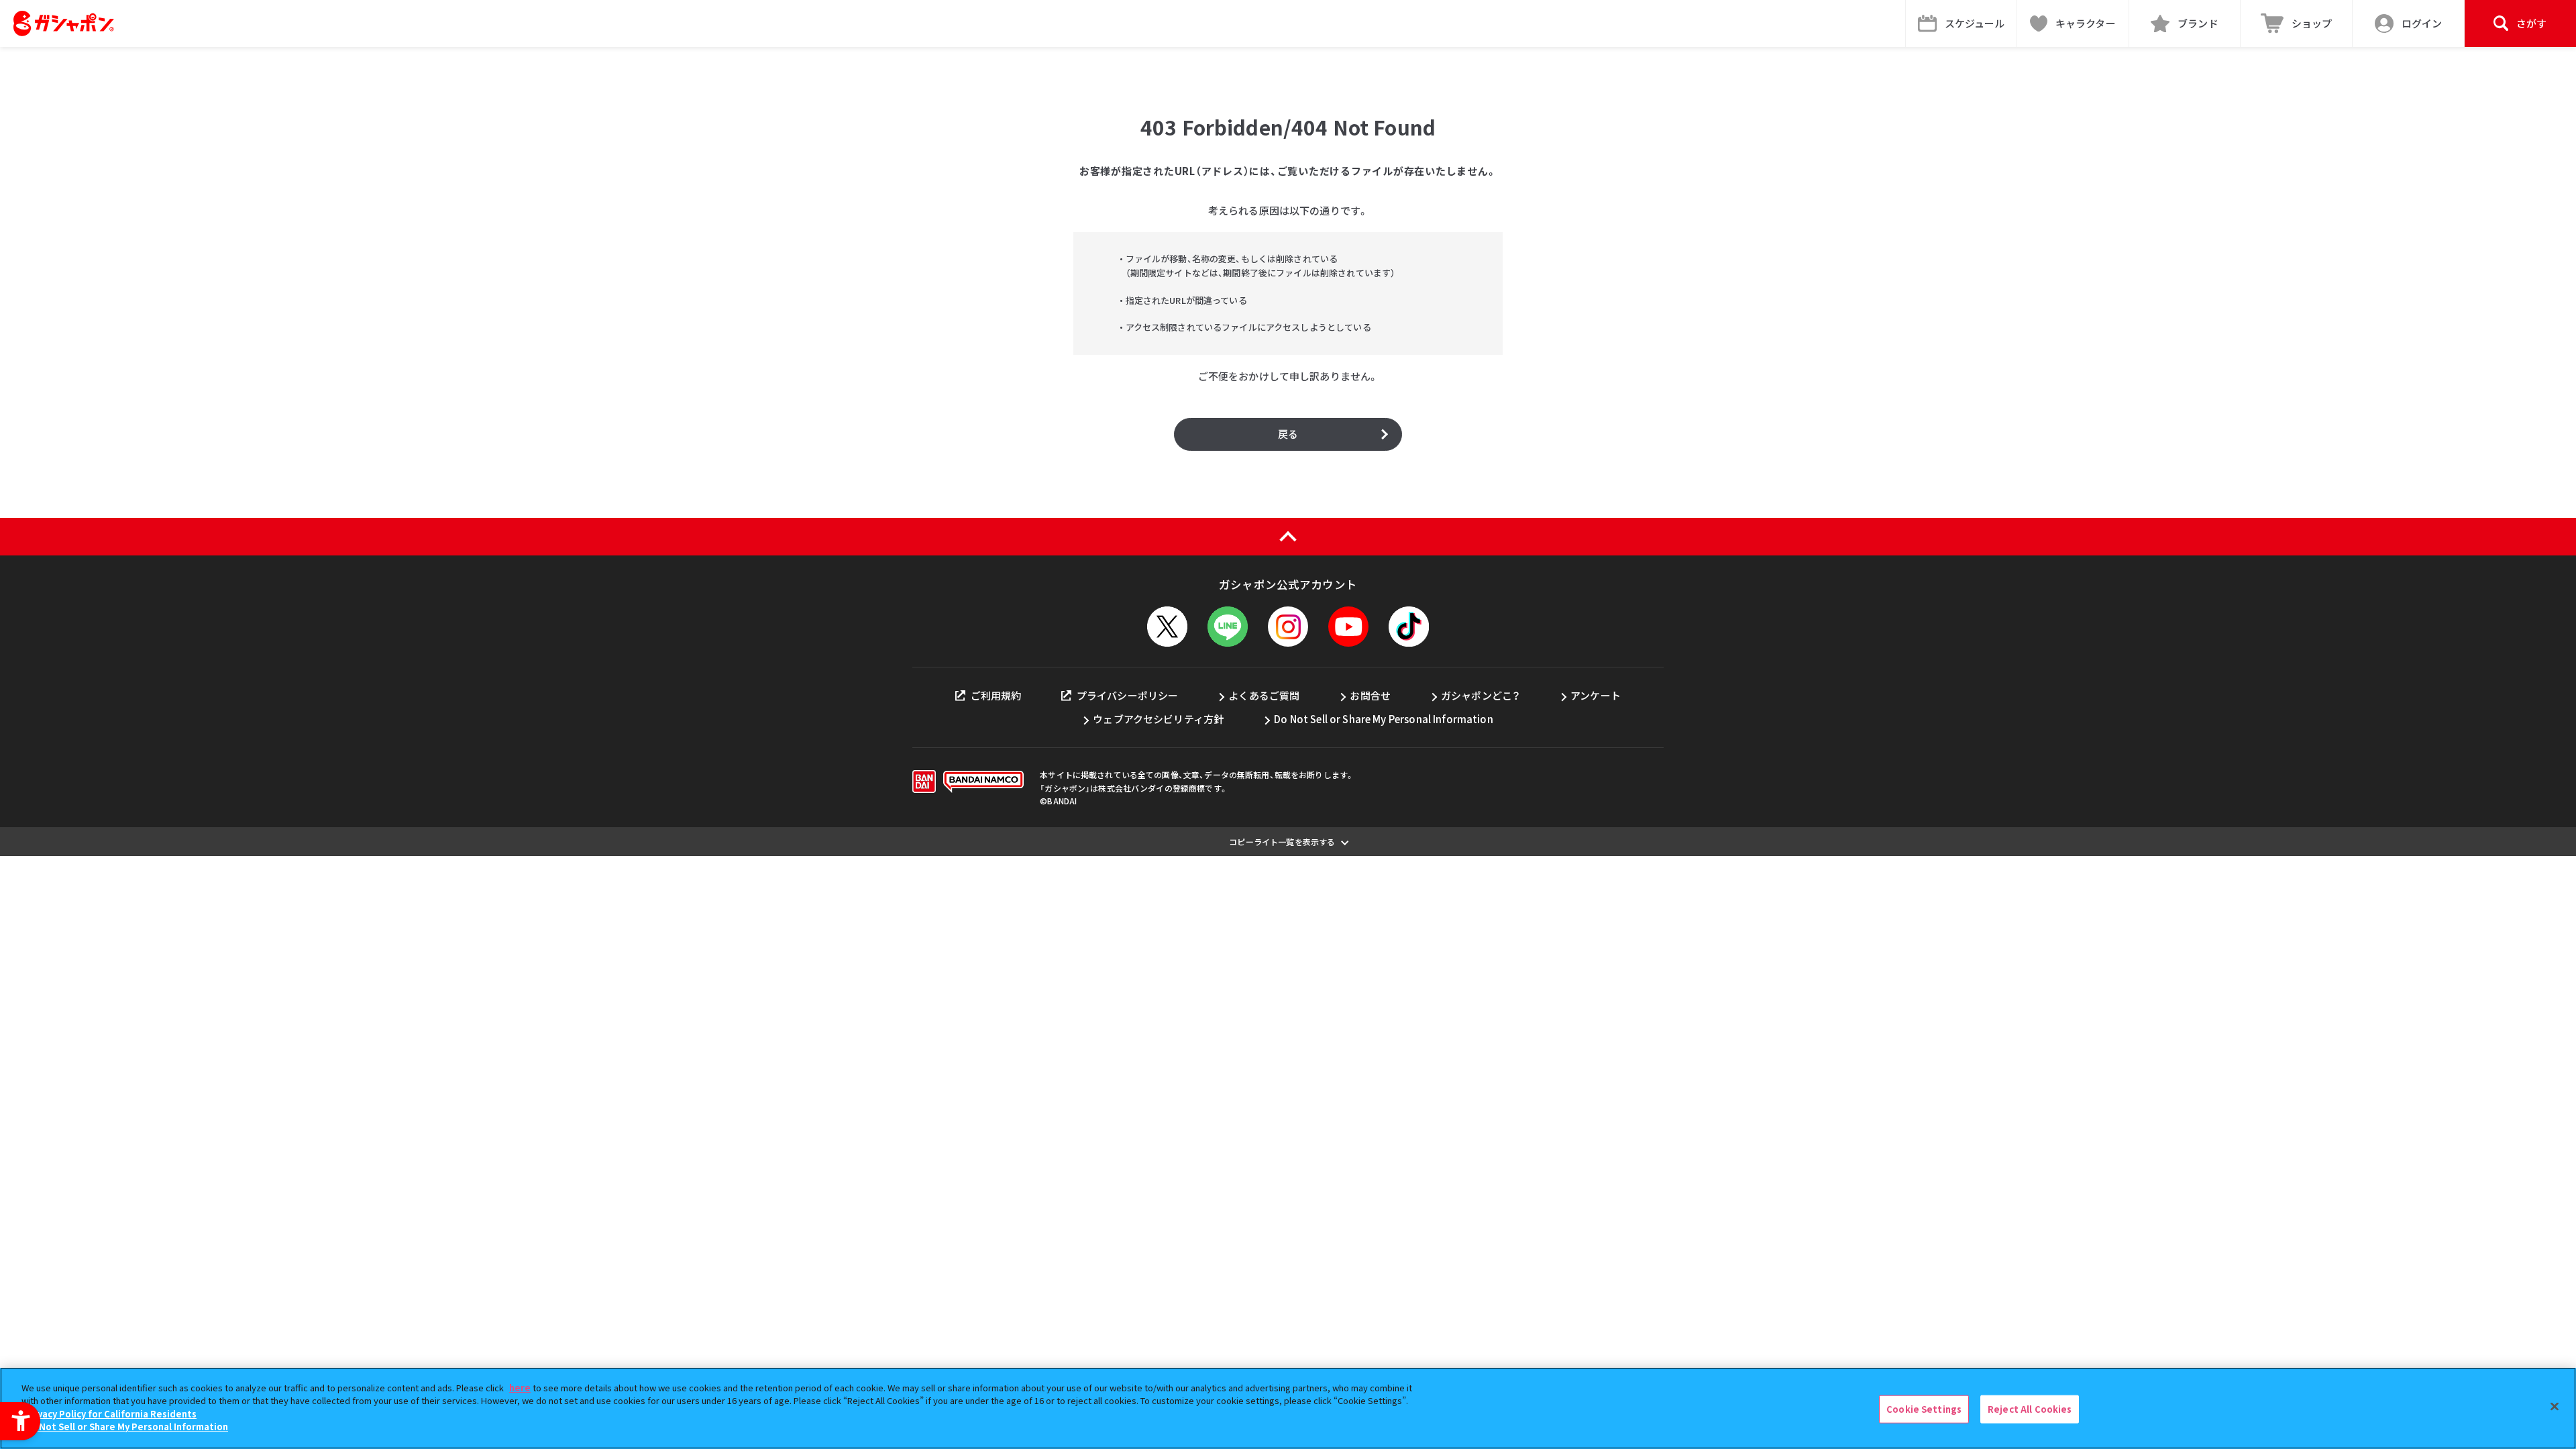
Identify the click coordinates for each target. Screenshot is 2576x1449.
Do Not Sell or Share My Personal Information (1384, 719)
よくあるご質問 (1264, 695)
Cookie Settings (1924, 1409)
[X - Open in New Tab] (1167, 627)
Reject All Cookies (2030, 1409)
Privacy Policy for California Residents (111, 1414)
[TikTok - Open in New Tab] (1409, 627)
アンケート (1596, 695)
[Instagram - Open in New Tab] (1288, 627)
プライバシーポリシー (1127, 695)
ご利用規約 (996, 695)
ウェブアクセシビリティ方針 (1158, 719)
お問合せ (1370, 695)
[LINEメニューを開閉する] (1228, 627)
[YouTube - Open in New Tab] (1348, 627)
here (520, 1388)
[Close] (2555, 1407)
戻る (1288, 434)
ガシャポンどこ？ (1481, 695)
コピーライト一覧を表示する (1282, 842)
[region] (1288, 1408)
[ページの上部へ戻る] (1288, 537)
